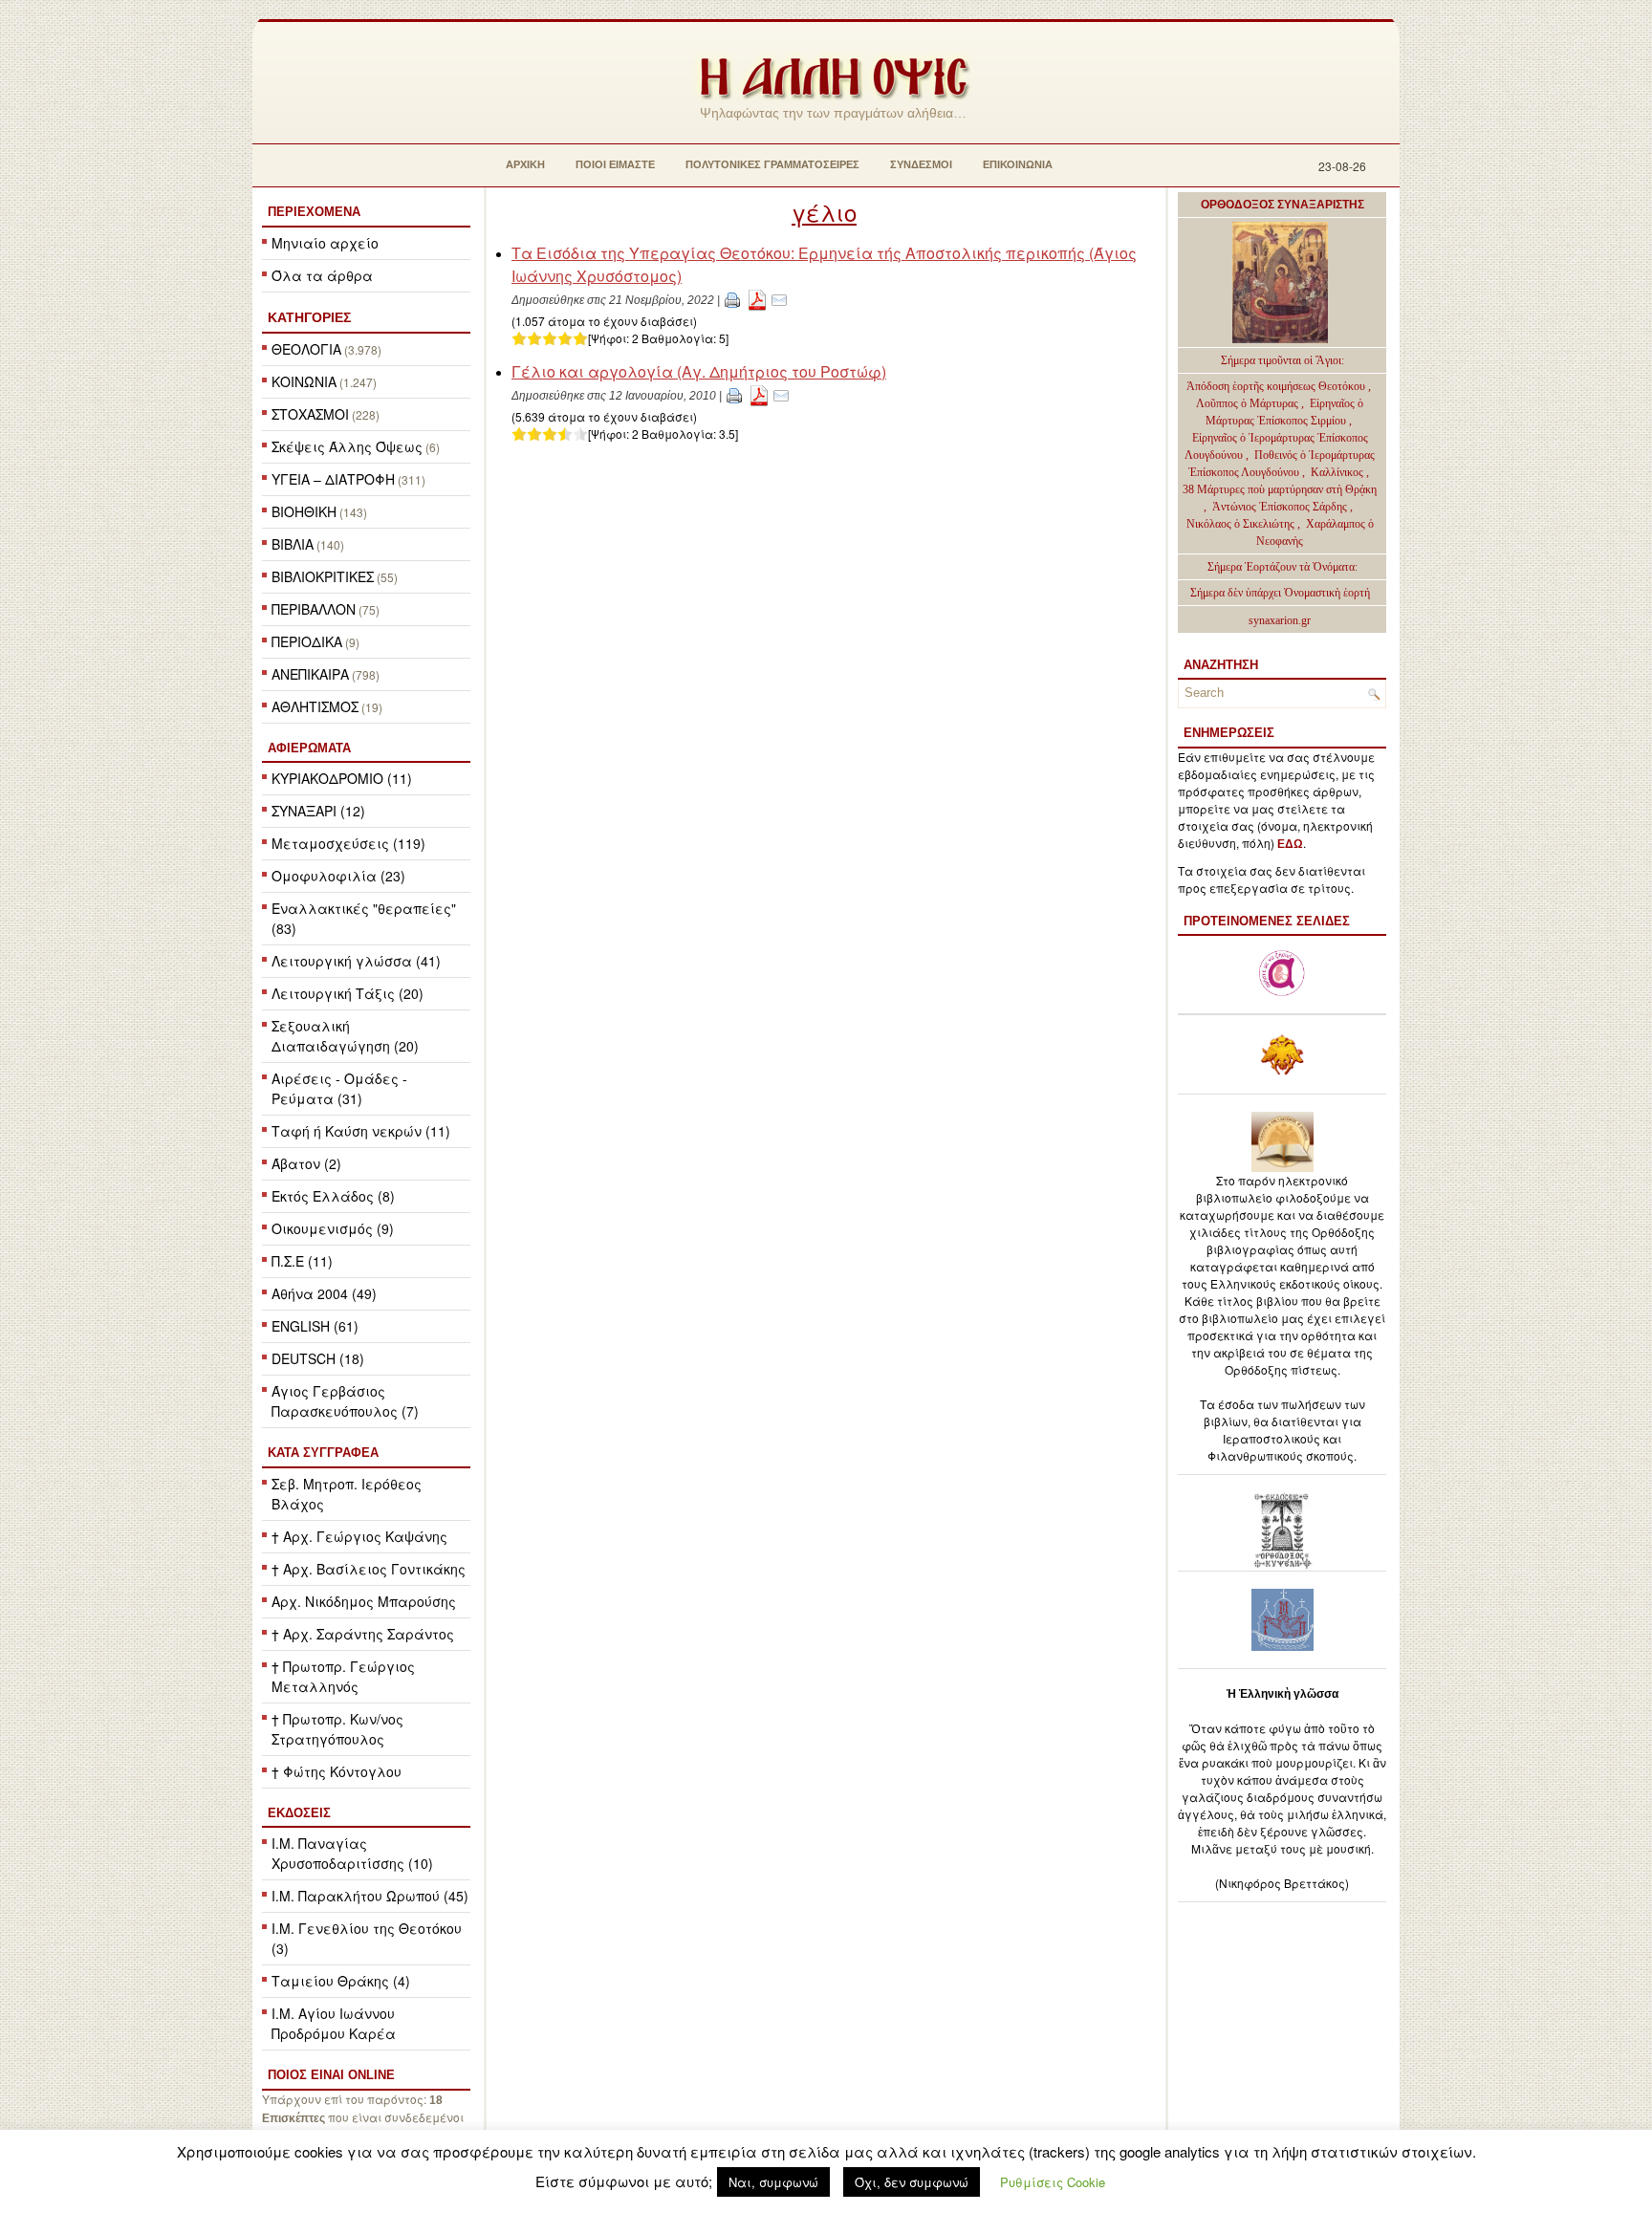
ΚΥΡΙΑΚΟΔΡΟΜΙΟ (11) (342, 778)
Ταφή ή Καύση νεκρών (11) (361, 1131)
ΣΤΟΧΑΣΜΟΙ (310, 414)
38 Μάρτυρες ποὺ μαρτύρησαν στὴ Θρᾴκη (1280, 489)
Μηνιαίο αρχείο (325, 243)
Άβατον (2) (306, 1163)
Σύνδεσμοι (921, 164)
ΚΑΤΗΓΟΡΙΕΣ (309, 317)
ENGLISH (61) (315, 1326)
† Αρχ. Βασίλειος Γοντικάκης (369, 1569)
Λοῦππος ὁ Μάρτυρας (1249, 403)
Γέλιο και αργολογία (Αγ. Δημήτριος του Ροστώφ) (699, 371)
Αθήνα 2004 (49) (324, 1293)
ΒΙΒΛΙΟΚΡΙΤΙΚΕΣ (323, 576)
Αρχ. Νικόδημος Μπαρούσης (364, 1601)
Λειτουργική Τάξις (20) (348, 993)
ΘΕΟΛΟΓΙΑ (306, 349)
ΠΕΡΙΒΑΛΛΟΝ (314, 609)
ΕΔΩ (1290, 844)
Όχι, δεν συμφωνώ (912, 2182)
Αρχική (525, 164)
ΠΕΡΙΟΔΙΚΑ (307, 641)
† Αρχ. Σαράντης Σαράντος (363, 1634)
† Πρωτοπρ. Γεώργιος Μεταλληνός (343, 1676)
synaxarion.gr (1280, 620)
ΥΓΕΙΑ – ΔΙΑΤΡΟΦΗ (333, 479)
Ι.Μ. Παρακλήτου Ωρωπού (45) (370, 1896)
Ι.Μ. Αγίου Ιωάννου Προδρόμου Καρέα (334, 2023)
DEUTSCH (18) (318, 1358)
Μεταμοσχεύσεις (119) (348, 843)
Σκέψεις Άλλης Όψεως (347, 446)
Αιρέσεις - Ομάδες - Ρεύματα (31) (339, 1088)
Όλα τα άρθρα (322, 275)
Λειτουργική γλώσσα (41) (356, 961)
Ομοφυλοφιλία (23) (338, 876)
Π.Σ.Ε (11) (302, 1261)
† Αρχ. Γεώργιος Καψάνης (359, 1536)
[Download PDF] (757, 299)
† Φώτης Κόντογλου (337, 1771)
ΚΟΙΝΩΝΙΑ (304, 381)
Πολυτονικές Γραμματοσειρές (772, 164)
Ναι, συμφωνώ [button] (773, 2182)
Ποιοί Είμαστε (615, 164)
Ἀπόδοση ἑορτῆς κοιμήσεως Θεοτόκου (1277, 386)
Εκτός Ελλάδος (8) (333, 1196)
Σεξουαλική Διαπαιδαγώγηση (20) (345, 1036)
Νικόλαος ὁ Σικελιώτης (1240, 524)
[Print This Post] (732, 299)
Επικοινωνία (1018, 164)
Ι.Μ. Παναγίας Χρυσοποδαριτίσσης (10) (352, 1853)
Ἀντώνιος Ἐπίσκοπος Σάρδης (1280, 507)
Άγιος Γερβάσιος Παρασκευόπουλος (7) (345, 1401)
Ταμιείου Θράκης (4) (341, 1981)
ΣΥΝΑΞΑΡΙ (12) (318, 811)
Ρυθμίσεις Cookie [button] (1053, 2182)
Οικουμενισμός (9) (333, 1228)
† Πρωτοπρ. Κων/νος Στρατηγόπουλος (337, 1729)
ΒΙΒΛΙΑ (293, 544)
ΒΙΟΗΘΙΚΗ (304, 511)
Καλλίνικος (1338, 472)
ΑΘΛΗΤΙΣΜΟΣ (315, 706)
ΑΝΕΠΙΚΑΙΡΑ (310, 674)
